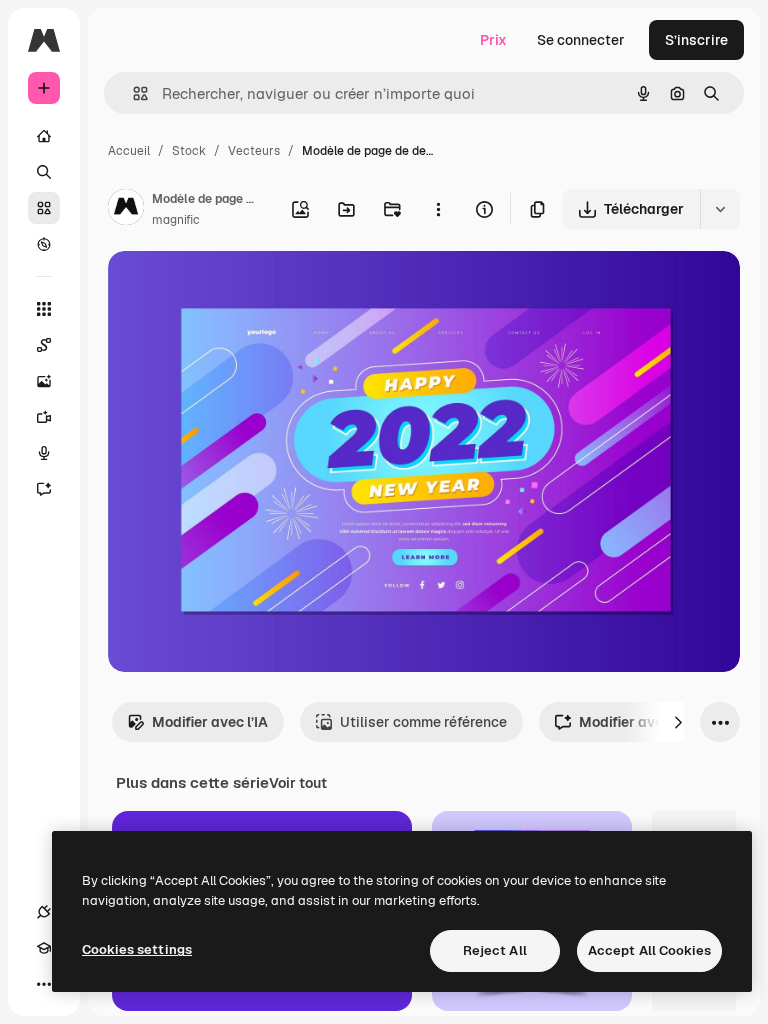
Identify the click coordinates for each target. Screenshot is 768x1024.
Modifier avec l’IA (210, 722)
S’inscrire (696, 40)
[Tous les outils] (44, 309)
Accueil (129, 151)
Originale (240, 289)
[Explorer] (44, 244)
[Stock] (44, 208)
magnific (176, 220)
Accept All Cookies (649, 950)
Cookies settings (137, 949)
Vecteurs (254, 151)
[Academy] (44, 948)
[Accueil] (44, 136)
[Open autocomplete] (132, 93)
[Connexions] (44, 912)
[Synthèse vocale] (44, 453)
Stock (189, 151)
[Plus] (44, 984)
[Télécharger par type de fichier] (720, 209)
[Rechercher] (44, 172)
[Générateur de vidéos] (44, 417)
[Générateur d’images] (44, 381)
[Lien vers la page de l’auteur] (126, 210)
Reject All (495, 950)
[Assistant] (44, 489)
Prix (493, 40)
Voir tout (298, 783)
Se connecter (581, 40)
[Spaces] (44, 345)
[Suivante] (678, 722)
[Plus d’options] (438, 209)
